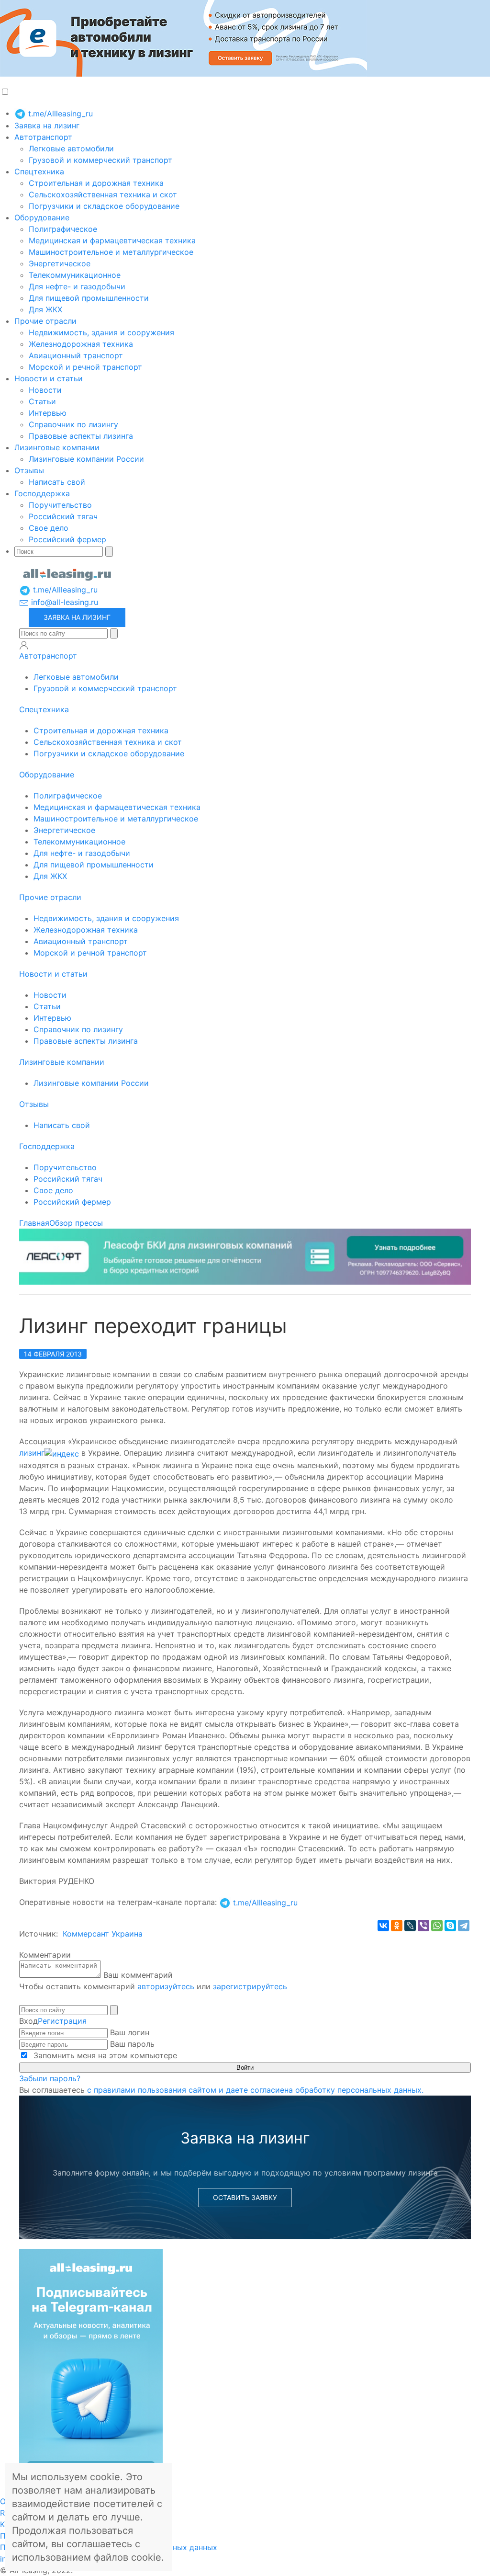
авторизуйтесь (166, 1986)
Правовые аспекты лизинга (81, 436)
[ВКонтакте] (383, 1926)
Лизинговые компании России (86, 459)
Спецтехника (39, 171)
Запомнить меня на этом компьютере (104, 2055)
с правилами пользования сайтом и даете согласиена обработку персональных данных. (255, 2090)
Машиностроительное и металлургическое (111, 252)
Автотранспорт (43, 137)
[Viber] (423, 1926)
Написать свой (57, 482)
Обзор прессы (76, 1223)
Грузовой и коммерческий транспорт (100, 160)
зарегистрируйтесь (250, 1986)
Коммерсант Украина (103, 1934)
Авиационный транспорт (76, 355)
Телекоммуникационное (75, 275)
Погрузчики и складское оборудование (104, 206)
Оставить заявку (245, 2197)
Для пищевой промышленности (89, 298)
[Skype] (450, 1926)
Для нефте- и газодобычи (77, 286)
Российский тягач (63, 516)
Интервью (48, 413)
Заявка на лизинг (47, 125)
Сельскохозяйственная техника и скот (103, 194)
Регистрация (62, 2021)
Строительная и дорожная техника (96, 183)
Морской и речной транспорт (85, 367)
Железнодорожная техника (81, 344)
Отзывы (29, 470)
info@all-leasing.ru (63, 602)
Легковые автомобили (71, 148)
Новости (45, 390)
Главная (34, 1223)
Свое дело (49, 528)
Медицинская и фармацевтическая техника (112, 240)
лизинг (32, 1453)
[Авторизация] (24, 645)
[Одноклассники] (397, 1926)
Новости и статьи (49, 378)
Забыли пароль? (50, 2078)
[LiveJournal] (410, 1926)
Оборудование (42, 217)
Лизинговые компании (57, 447)
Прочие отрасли (45, 321)
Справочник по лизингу (73, 424)
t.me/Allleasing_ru (59, 114)
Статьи (42, 401)
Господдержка (42, 493)
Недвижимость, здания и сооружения (101, 332)
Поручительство (60, 505)
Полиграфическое (63, 229)
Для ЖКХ (45, 309)
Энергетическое (60, 263)
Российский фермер (67, 539)
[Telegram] (464, 1926)
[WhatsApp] (437, 1926)
